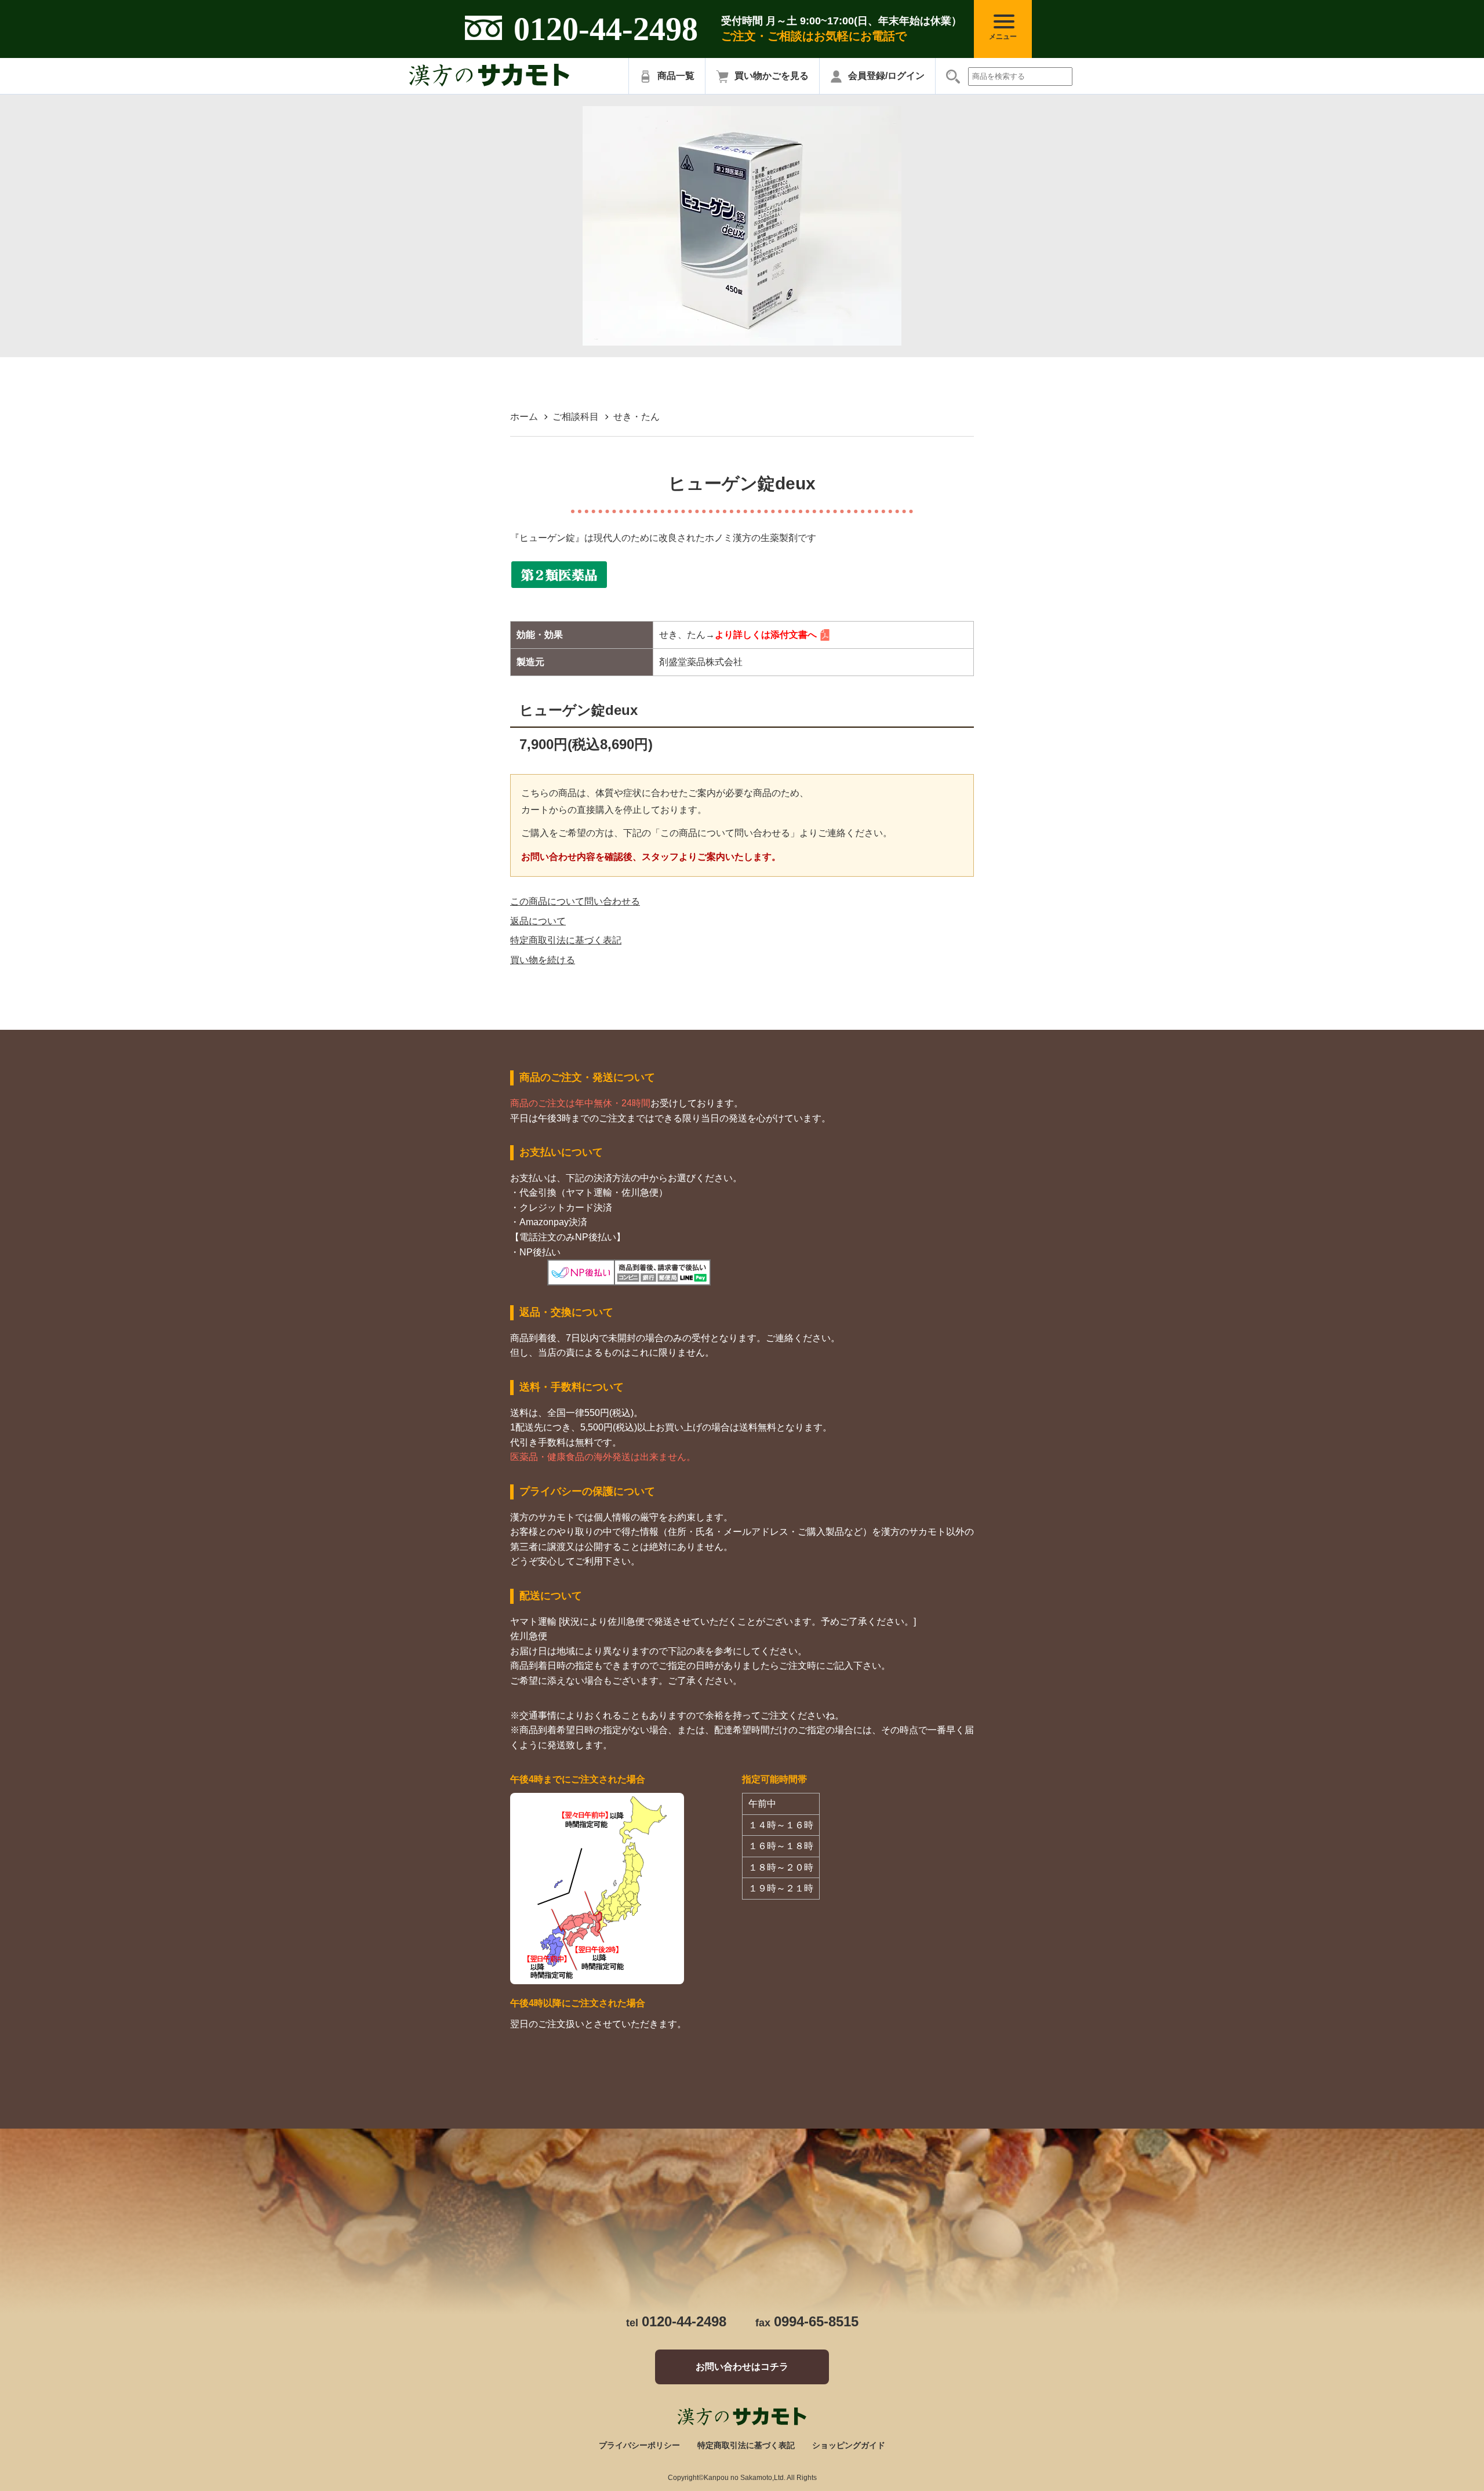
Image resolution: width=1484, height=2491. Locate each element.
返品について (538, 921)
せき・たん (636, 417)
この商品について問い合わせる (575, 901)
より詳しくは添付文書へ (766, 635)
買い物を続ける (543, 960)
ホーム (524, 417)
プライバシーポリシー (639, 2445)
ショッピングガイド (849, 2445)
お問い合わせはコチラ (742, 2367)
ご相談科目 (576, 417)
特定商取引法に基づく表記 (566, 940)
